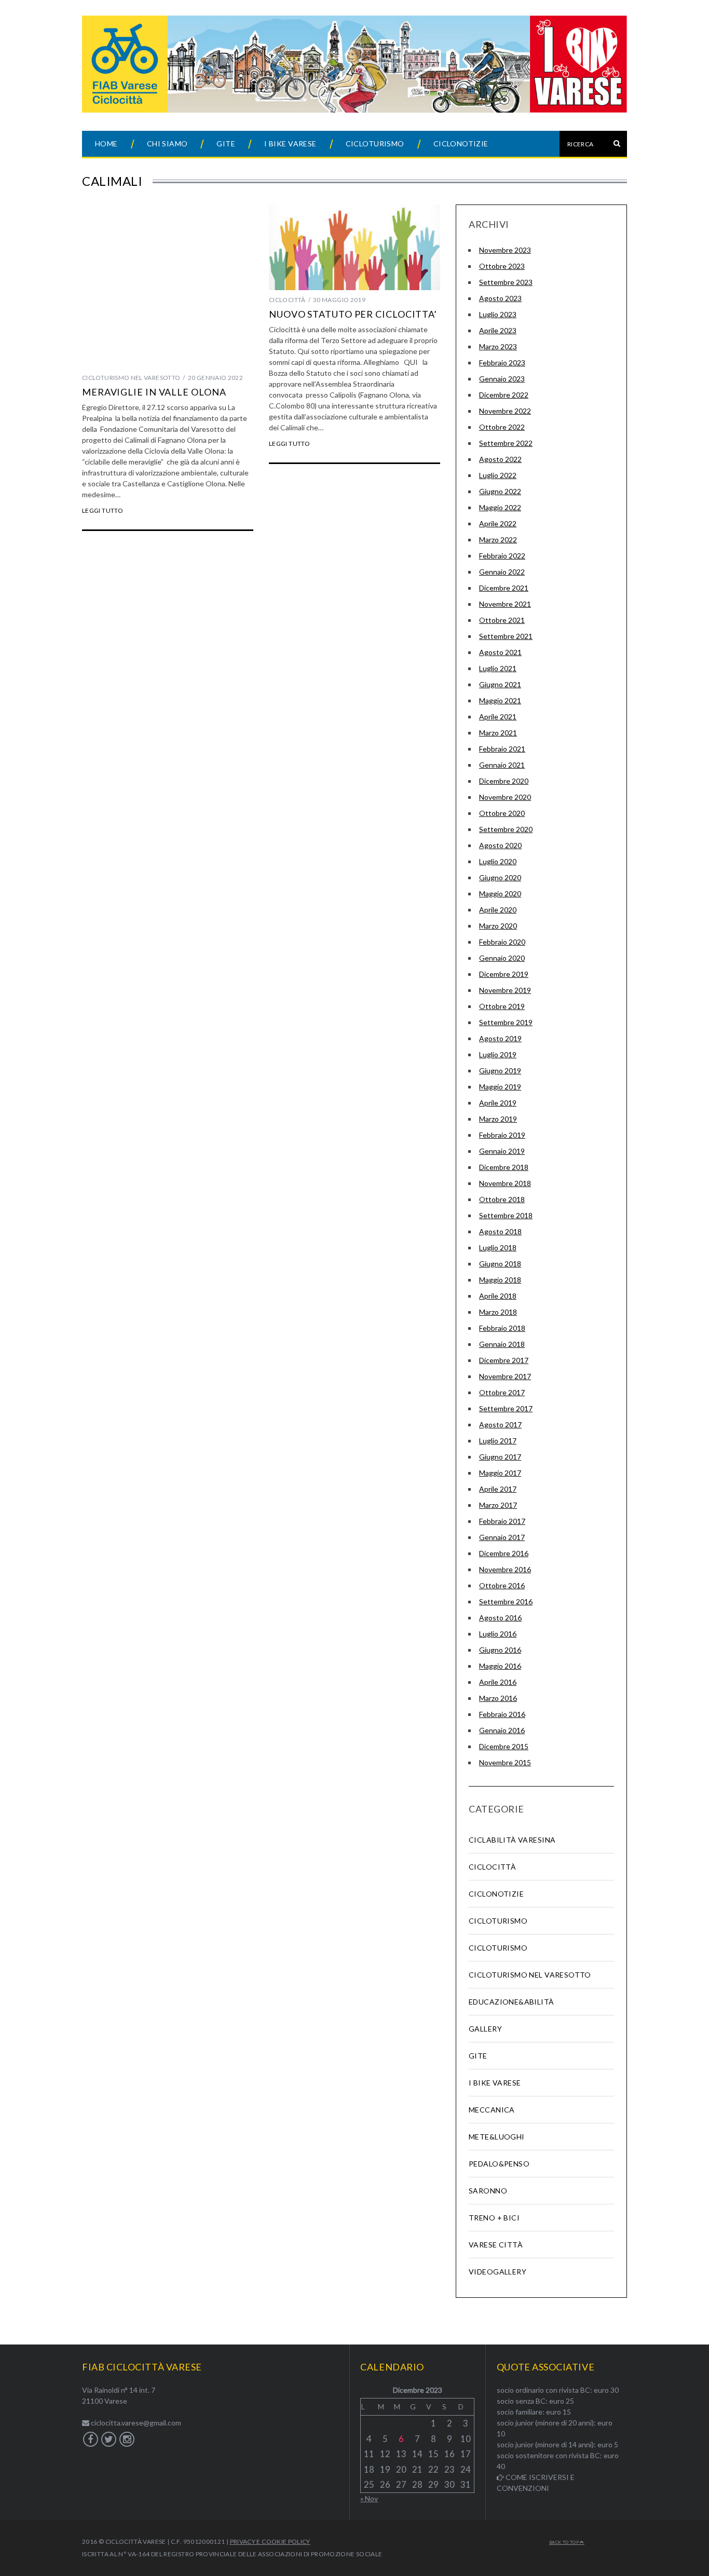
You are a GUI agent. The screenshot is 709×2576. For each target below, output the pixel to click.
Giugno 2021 (500, 684)
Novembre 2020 (505, 797)
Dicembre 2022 (504, 395)
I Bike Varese (290, 144)
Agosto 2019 (500, 1038)
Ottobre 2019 (502, 1006)
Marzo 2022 (498, 540)
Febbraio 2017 (502, 1521)
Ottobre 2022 (502, 427)
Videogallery (497, 2272)
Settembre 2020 (506, 829)
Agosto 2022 (500, 459)
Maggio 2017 (500, 1473)
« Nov (369, 2498)
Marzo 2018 (498, 1312)
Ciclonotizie (461, 144)
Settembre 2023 (506, 282)
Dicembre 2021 (504, 588)
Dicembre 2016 (504, 1553)
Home (106, 144)
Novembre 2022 (505, 411)
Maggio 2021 (500, 700)
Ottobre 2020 (502, 813)
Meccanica (492, 2110)
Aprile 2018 (498, 1296)
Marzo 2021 (498, 733)
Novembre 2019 (505, 990)
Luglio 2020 (498, 861)
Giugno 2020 (500, 877)
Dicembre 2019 (504, 974)
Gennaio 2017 (502, 1537)
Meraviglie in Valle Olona (154, 392)
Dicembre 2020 (504, 781)
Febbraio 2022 (502, 556)
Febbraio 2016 (502, 1714)
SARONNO (488, 2191)
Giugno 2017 (500, 1457)
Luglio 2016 (498, 1634)
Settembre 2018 (506, 1215)
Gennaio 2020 (502, 958)
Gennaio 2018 (502, 1344)
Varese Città (496, 2245)
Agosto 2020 (500, 845)
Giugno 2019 (500, 1071)
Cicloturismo (375, 144)
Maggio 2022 (500, 507)
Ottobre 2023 (502, 266)
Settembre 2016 (506, 1602)
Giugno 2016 (500, 1650)
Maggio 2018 (500, 1280)
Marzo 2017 (498, 1505)
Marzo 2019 (498, 1119)
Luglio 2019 (498, 1054)
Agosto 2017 (500, 1425)
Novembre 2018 (505, 1183)
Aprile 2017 (498, 1489)
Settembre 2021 (506, 636)
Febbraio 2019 (502, 1135)
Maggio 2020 (500, 894)
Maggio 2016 (500, 1666)
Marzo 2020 (498, 926)
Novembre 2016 (505, 1569)
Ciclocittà (287, 300)
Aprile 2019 (498, 1103)
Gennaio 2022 (502, 572)
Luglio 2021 (498, 668)
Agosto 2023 (500, 298)
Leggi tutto (103, 511)
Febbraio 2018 (502, 1328)
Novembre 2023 (505, 250)
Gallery (485, 2029)
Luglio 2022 (498, 475)
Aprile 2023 (498, 330)
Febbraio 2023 (502, 363)
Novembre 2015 (505, 1762)
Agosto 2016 (500, 1618)
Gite (226, 144)
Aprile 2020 (498, 910)
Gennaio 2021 (502, 765)
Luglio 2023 (498, 314)
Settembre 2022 (506, 443)
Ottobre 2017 (502, 1392)
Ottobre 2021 (502, 620)
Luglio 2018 (498, 1248)
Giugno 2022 (500, 491)
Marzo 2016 (498, 1698)
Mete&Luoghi (497, 2137)
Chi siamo (167, 144)
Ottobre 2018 (502, 1199)
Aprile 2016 (498, 1682)
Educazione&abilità (512, 2002)
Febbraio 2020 (502, 942)
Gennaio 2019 (502, 1151)
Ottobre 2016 (502, 1585)
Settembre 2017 (506, 1408)
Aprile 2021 (498, 717)
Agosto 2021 (500, 652)
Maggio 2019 (500, 1087)
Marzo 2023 (498, 346)
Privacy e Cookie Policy (270, 2541)
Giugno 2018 (500, 1264)
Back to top (564, 2542)
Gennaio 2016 (502, 1730)
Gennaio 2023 (502, 379)
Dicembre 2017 (504, 1360)
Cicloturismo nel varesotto (131, 378)
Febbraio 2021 (502, 749)
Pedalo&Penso (499, 2164)
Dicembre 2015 (504, 1746)
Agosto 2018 (500, 1231)
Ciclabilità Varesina (512, 1840)
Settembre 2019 (506, 1022)
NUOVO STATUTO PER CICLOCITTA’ (353, 314)
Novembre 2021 (505, 604)
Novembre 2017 (505, 1376)
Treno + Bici (494, 2218)
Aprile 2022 (498, 523)
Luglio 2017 (498, 1441)
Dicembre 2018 (504, 1167)
